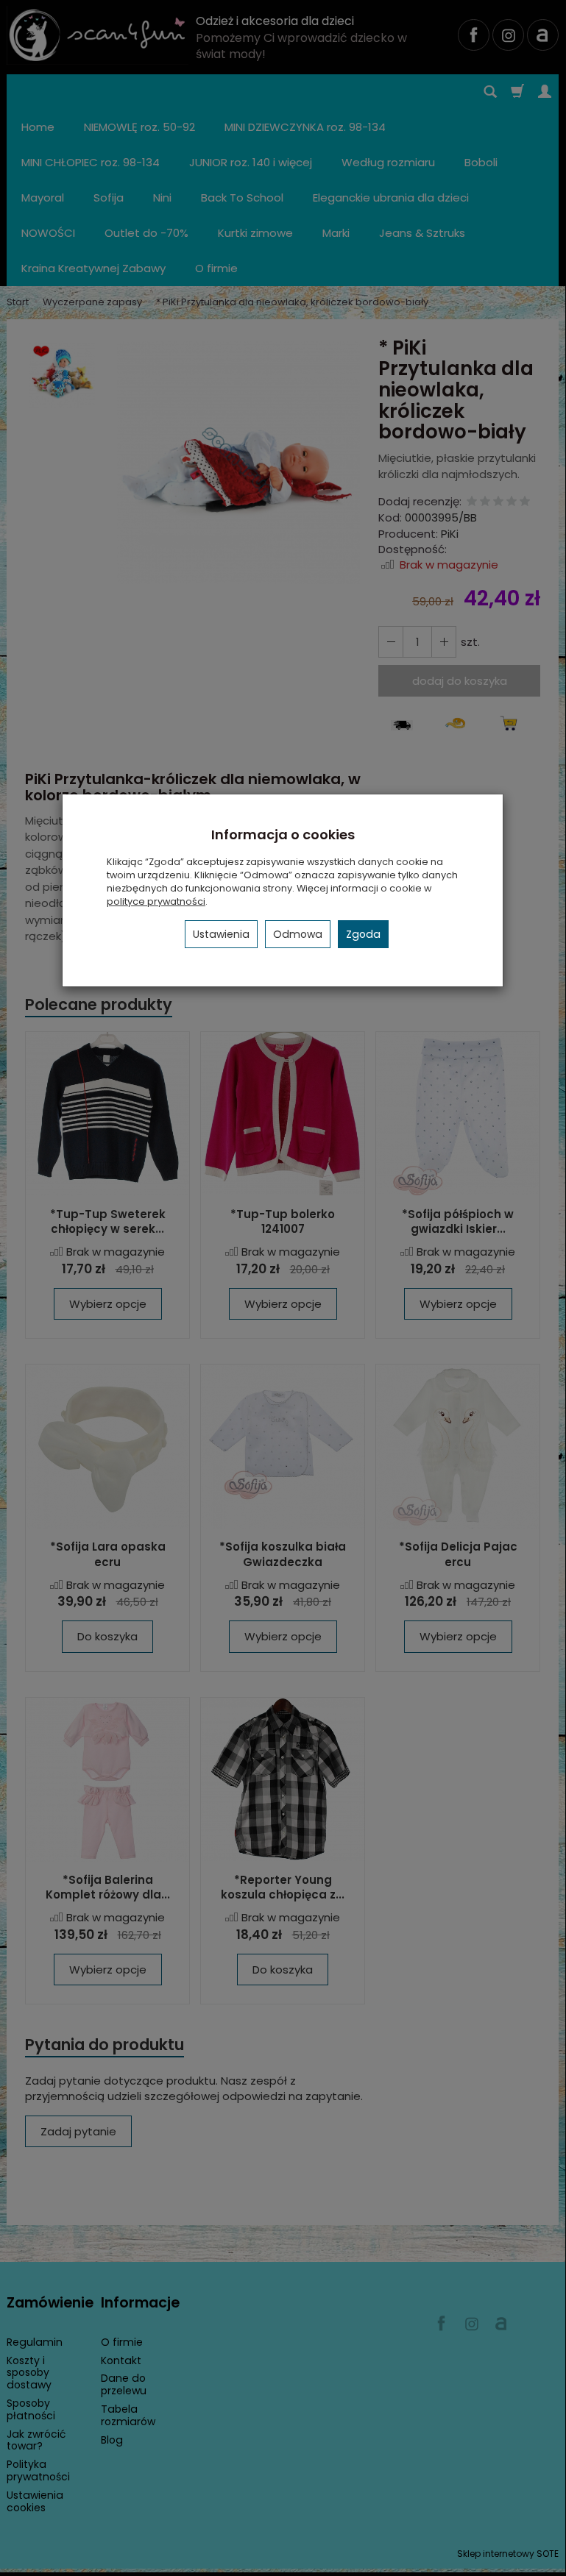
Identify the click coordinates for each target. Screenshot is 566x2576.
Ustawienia (221, 934)
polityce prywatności (156, 901)
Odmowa (298, 934)
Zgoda (363, 934)
